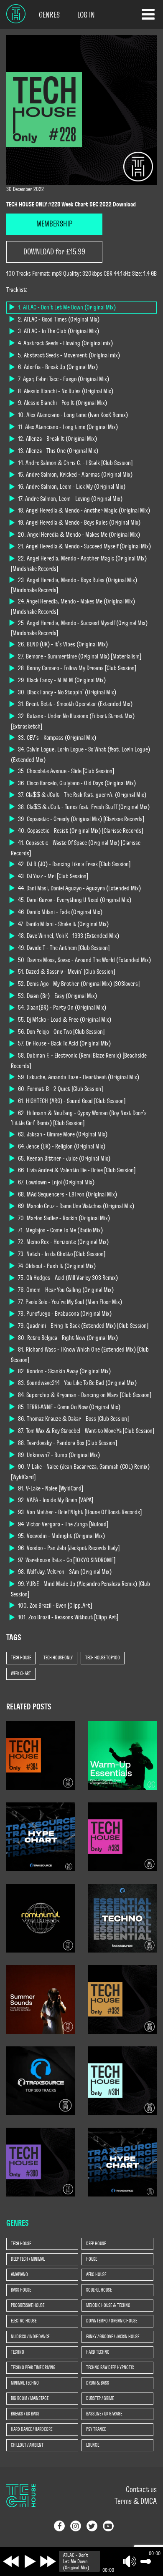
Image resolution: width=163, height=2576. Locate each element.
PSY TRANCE (96, 2429)
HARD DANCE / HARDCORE (32, 2429)
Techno (18, 2352)
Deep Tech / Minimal (28, 2259)
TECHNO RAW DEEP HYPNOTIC (110, 2367)
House (92, 2259)
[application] (109, 2561)
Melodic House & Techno (108, 2305)
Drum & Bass (98, 2383)
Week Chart (21, 1674)
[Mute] (130, 2561)
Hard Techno (98, 2352)
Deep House (96, 2244)
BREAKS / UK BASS (25, 2414)
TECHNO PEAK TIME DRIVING (33, 2367)
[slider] (144, 2561)
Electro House (24, 2321)
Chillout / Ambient (27, 2445)
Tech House (21, 1658)
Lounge (93, 2445)
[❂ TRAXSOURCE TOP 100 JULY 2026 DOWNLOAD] (41, 2080)
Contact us (141, 2490)
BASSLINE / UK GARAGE (104, 2414)
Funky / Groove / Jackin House (113, 2337)
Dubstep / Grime (100, 2398)
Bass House (21, 2290)
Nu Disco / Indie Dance (30, 2337)
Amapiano (19, 2274)
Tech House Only (58, 1658)
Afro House (96, 2274)
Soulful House (99, 2290)
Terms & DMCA (136, 2501)
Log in (86, 15)
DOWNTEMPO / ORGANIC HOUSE (112, 2321)
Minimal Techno (25, 2383)
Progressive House (28, 2305)
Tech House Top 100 (103, 1658)
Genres (49, 15)
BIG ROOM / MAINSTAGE (30, 2398)
